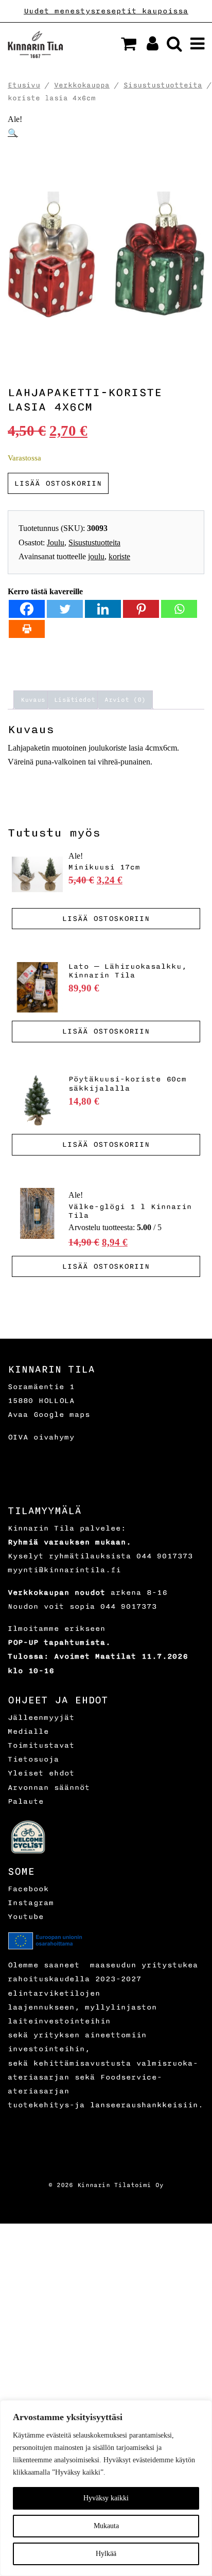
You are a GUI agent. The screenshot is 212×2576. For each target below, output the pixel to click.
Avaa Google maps (49, 1415)
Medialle (28, 1731)
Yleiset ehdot (41, 1773)
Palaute (26, 1801)
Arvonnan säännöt (49, 1788)
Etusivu (24, 85)
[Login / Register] (148, 47)
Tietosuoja (33, 1759)
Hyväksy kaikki (106, 2498)
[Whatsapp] (179, 609)
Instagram (31, 1903)
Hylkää (106, 2554)
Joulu (56, 543)
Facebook (28, 1889)
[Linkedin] (103, 609)
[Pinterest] (141, 609)
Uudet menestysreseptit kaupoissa (106, 11)
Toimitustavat (41, 1745)
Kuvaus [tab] (33, 700)
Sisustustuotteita (163, 85)
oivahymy (54, 1437)
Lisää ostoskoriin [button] (106, 919)
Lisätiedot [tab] (75, 700)
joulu (96, 556)
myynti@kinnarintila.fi (64, 1570)
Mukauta (106, 2526)
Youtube (26, 1917)
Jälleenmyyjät (41, 1718)
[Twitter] (65, 609)
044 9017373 (165, 1556)
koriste (119, 556)
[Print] (27, 629)
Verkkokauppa (82, 85)
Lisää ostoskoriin (58, 483)
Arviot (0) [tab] (125, 700)
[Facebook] (27, 609)
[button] (129, 44)
